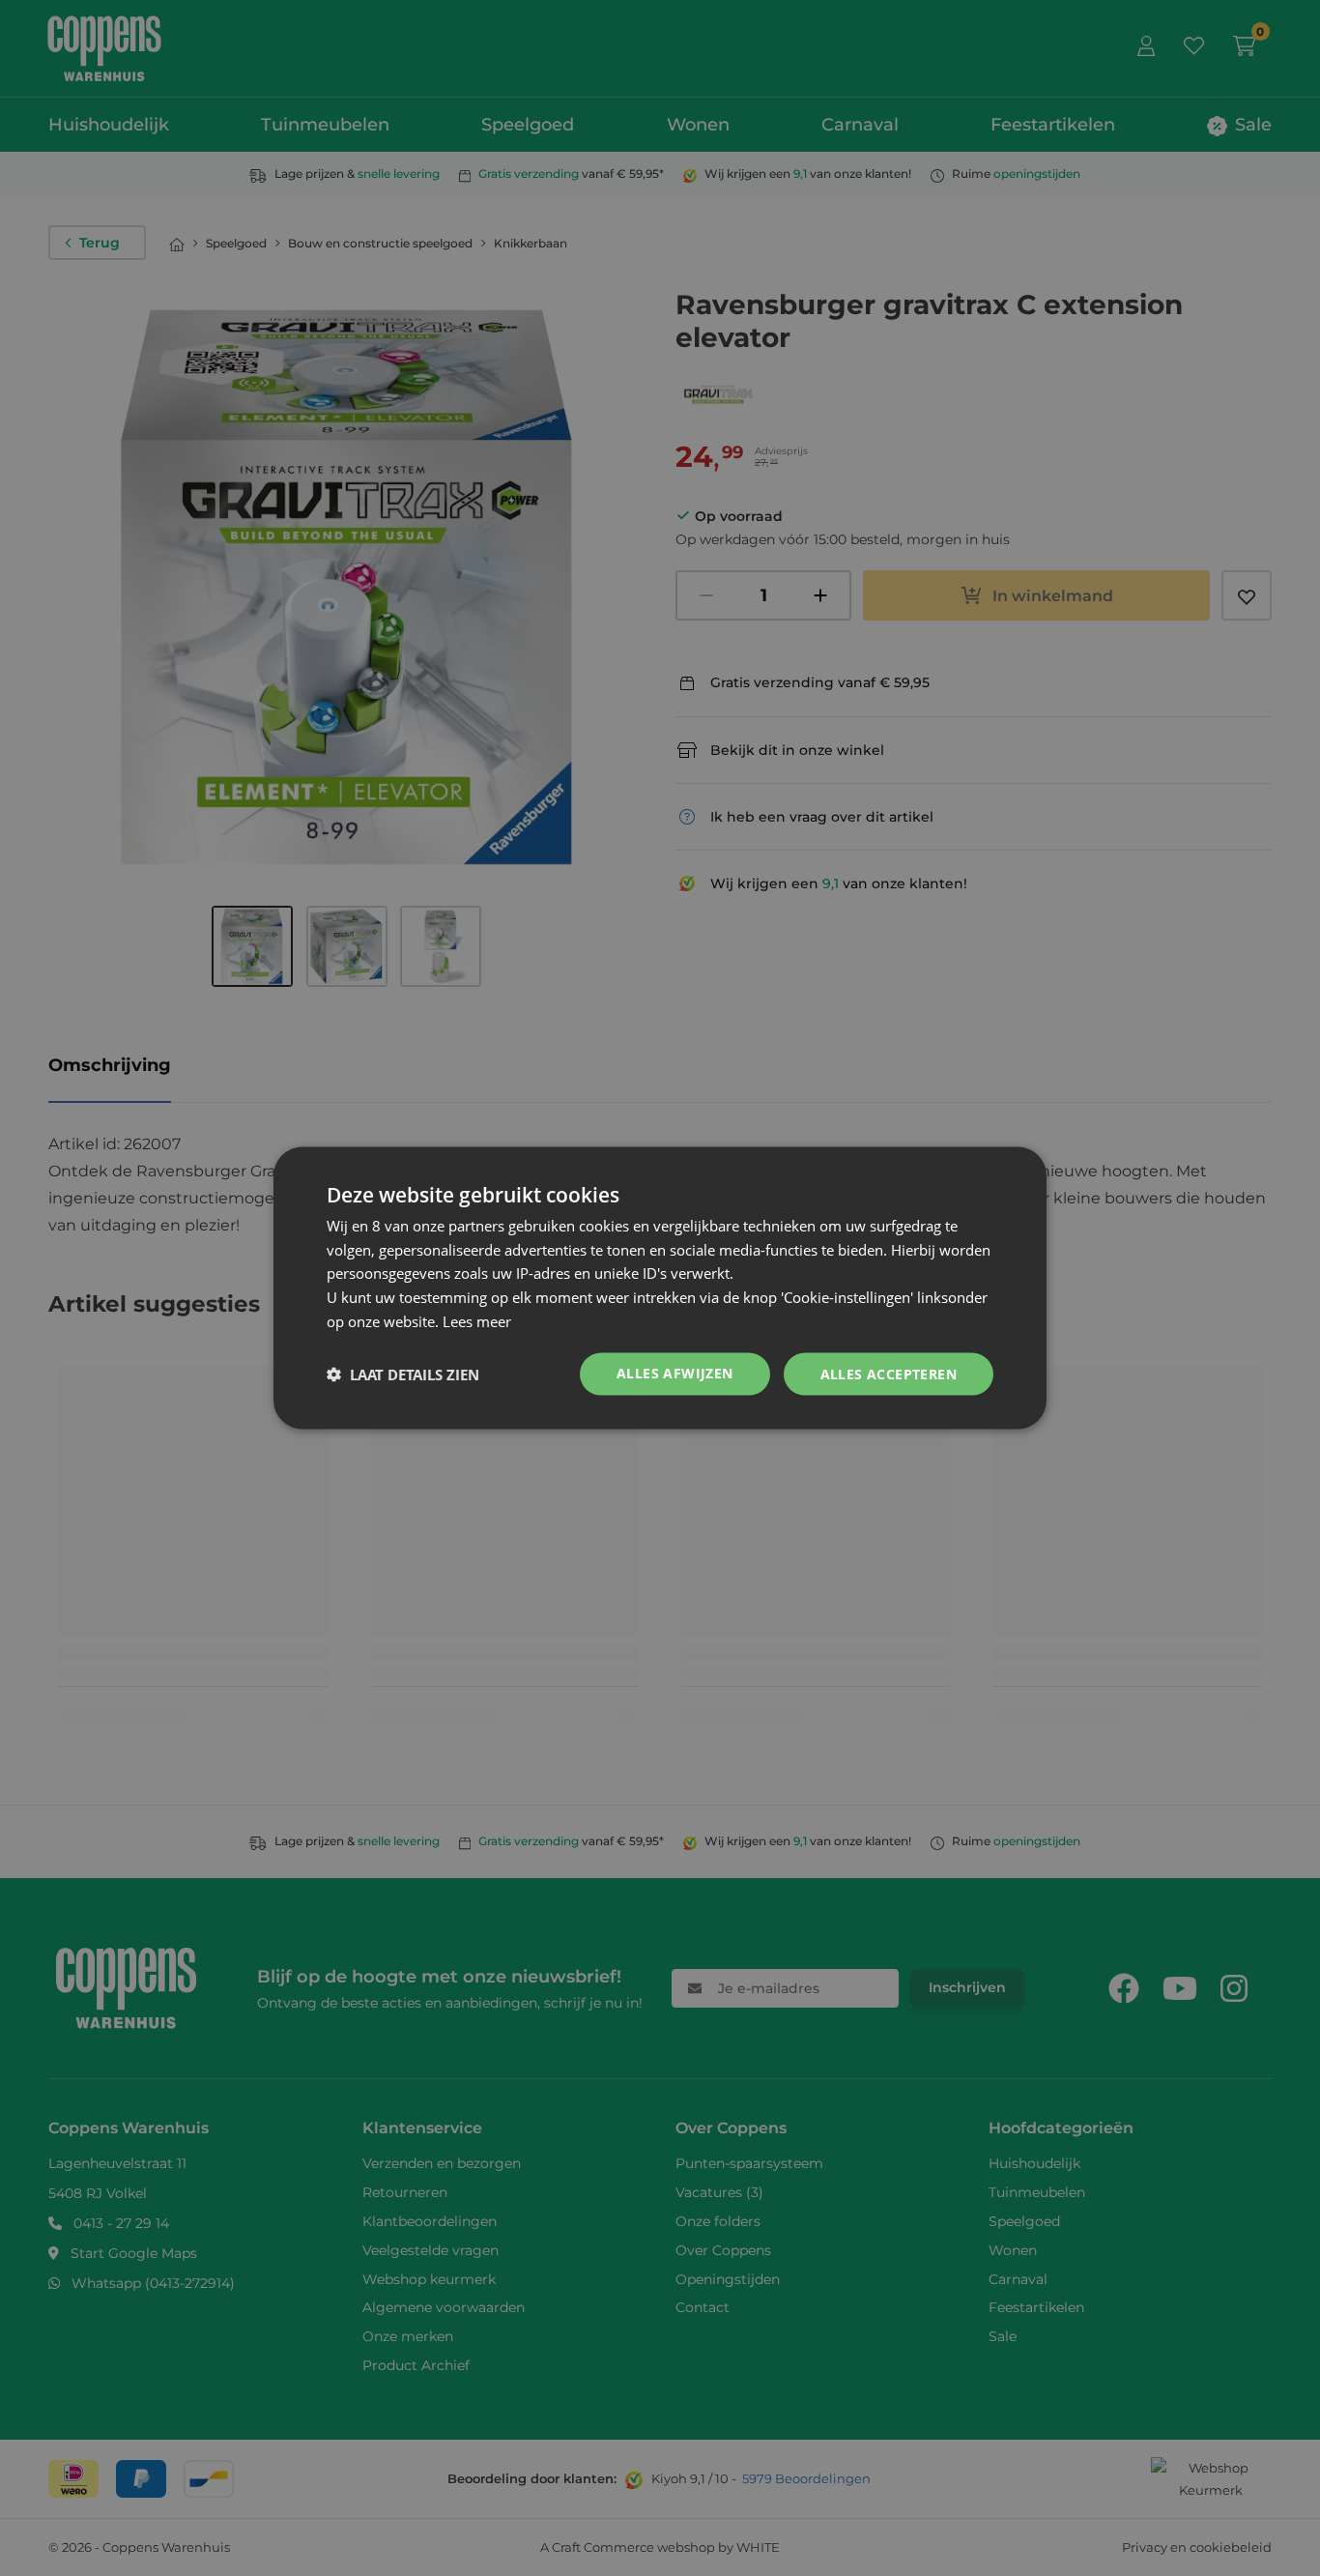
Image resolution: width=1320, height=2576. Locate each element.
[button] (403, 1375)
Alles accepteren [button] (889, 1373)
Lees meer (477, 1320)
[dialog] (660, 1288)
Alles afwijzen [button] (675, 1372)
